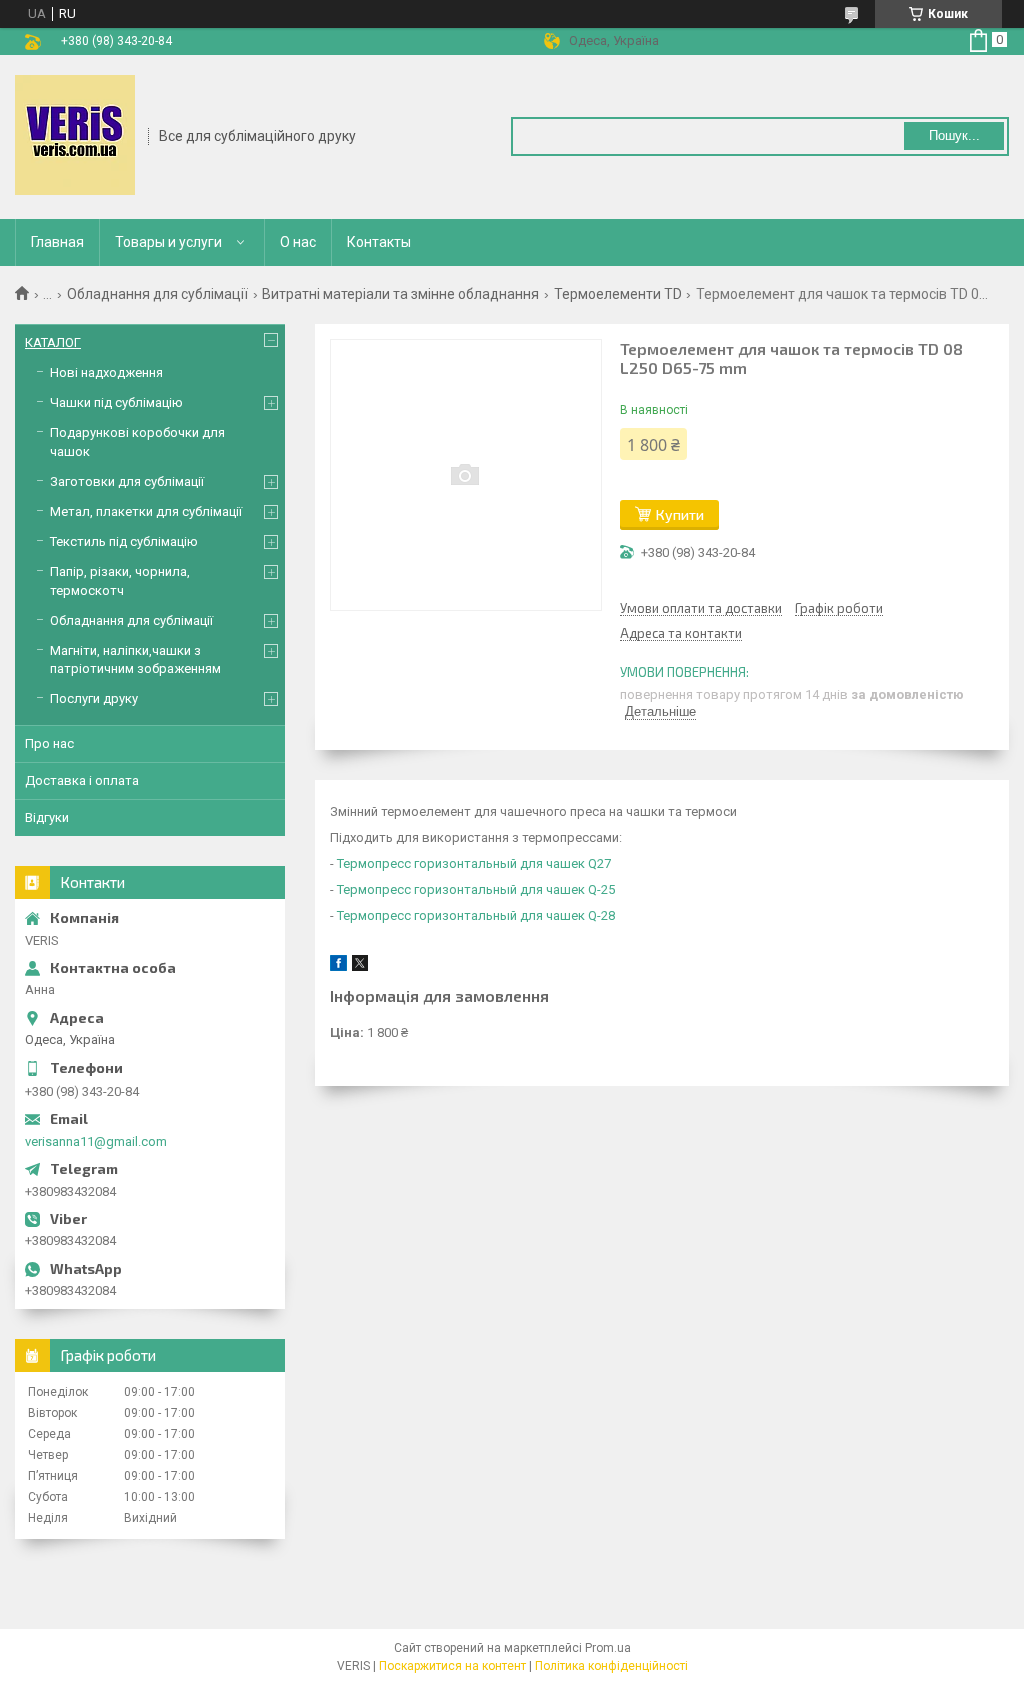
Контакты (379, 242)
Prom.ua (608, 1648)
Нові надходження (106, 372)
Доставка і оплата (82, 780)
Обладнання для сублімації (157, 294)
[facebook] (338, 966)
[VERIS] (75, 135)
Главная (57, 242)
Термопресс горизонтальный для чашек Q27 (474, 863)
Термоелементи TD (618, 294)
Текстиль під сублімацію (124, 541)
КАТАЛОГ (53, 342)
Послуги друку (94, 698)
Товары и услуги (168, 242)
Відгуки (47, 817)
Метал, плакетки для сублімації (146, 511)
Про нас (49, 743)
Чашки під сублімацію (116, 402)
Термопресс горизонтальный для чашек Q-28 (476, 915)
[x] (360, 966)
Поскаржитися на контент (452, 1666)
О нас (298, 242)
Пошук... (954, 135)
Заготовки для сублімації (127, 481)
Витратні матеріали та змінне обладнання (400, 294)
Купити (680, 514)
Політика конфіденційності (611, 1666)
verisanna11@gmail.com (96, 1141)
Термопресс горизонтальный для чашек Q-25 (476, 889)
